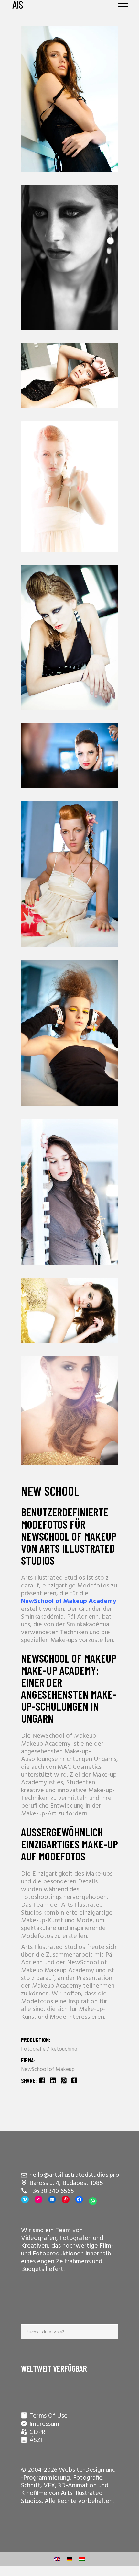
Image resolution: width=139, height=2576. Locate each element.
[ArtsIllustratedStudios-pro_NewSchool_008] (69, 638)
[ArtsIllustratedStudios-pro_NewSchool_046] (69, 486)
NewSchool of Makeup (48, 2069)
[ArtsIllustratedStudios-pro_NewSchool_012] (69, 258)
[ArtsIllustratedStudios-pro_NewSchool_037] (69, 375)
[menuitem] (57, 2559)
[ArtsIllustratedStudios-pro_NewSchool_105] (69, 1192)
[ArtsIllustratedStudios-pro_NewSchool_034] (69, 1311)
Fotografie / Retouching (49, 2049)
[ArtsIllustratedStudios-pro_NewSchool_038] (69, 99)
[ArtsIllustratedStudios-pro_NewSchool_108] (69, 756)
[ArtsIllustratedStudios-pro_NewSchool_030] (69, 1411)
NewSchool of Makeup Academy (69, 1601)
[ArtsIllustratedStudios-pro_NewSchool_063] (69, 874)
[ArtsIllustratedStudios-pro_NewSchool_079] (69, 1033)
